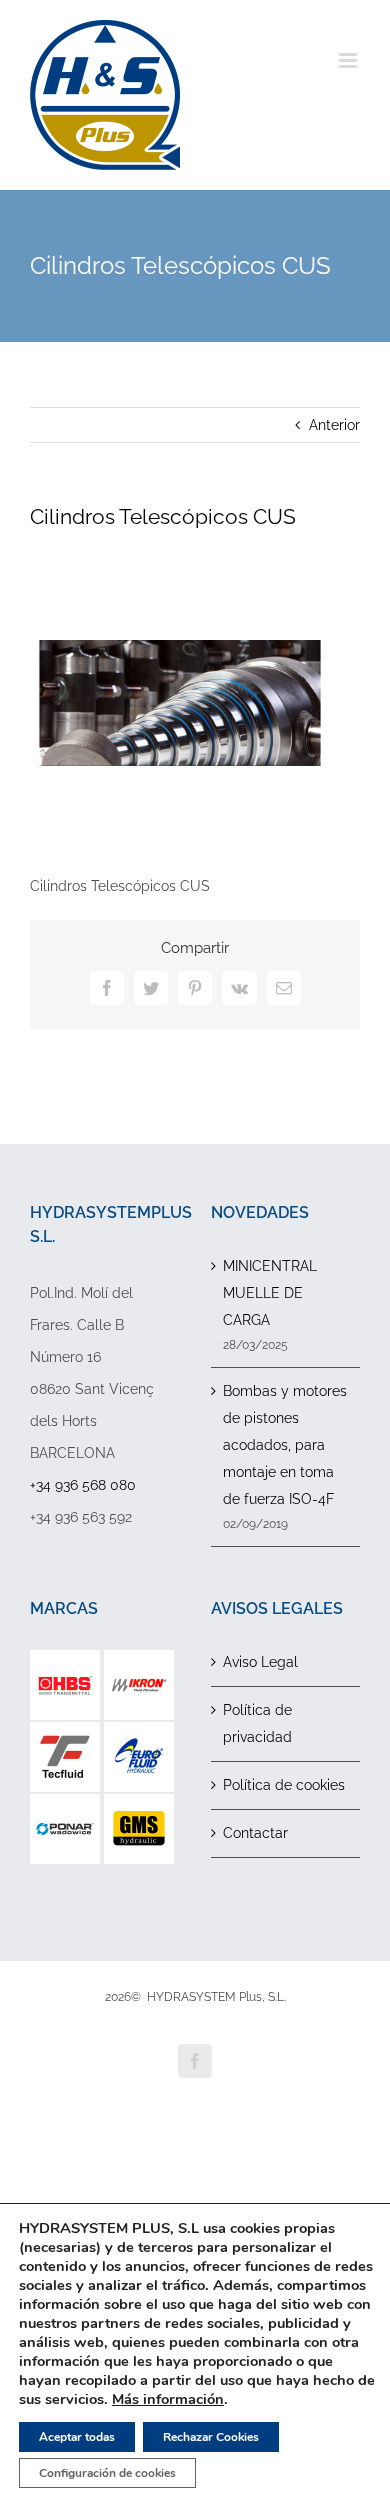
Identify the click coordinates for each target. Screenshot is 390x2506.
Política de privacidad (257, 1723)
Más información (168, 2399)
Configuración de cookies (107, 2473)
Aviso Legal (260, 1662)
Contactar (255, 1833)
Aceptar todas (77, 2437)
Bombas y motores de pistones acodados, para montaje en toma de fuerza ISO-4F (285, 1445)
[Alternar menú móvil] (349, 60)
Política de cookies (284, 1785)
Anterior (334, 425)
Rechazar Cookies (211, 2437)
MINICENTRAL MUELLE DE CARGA (270, 1293)
